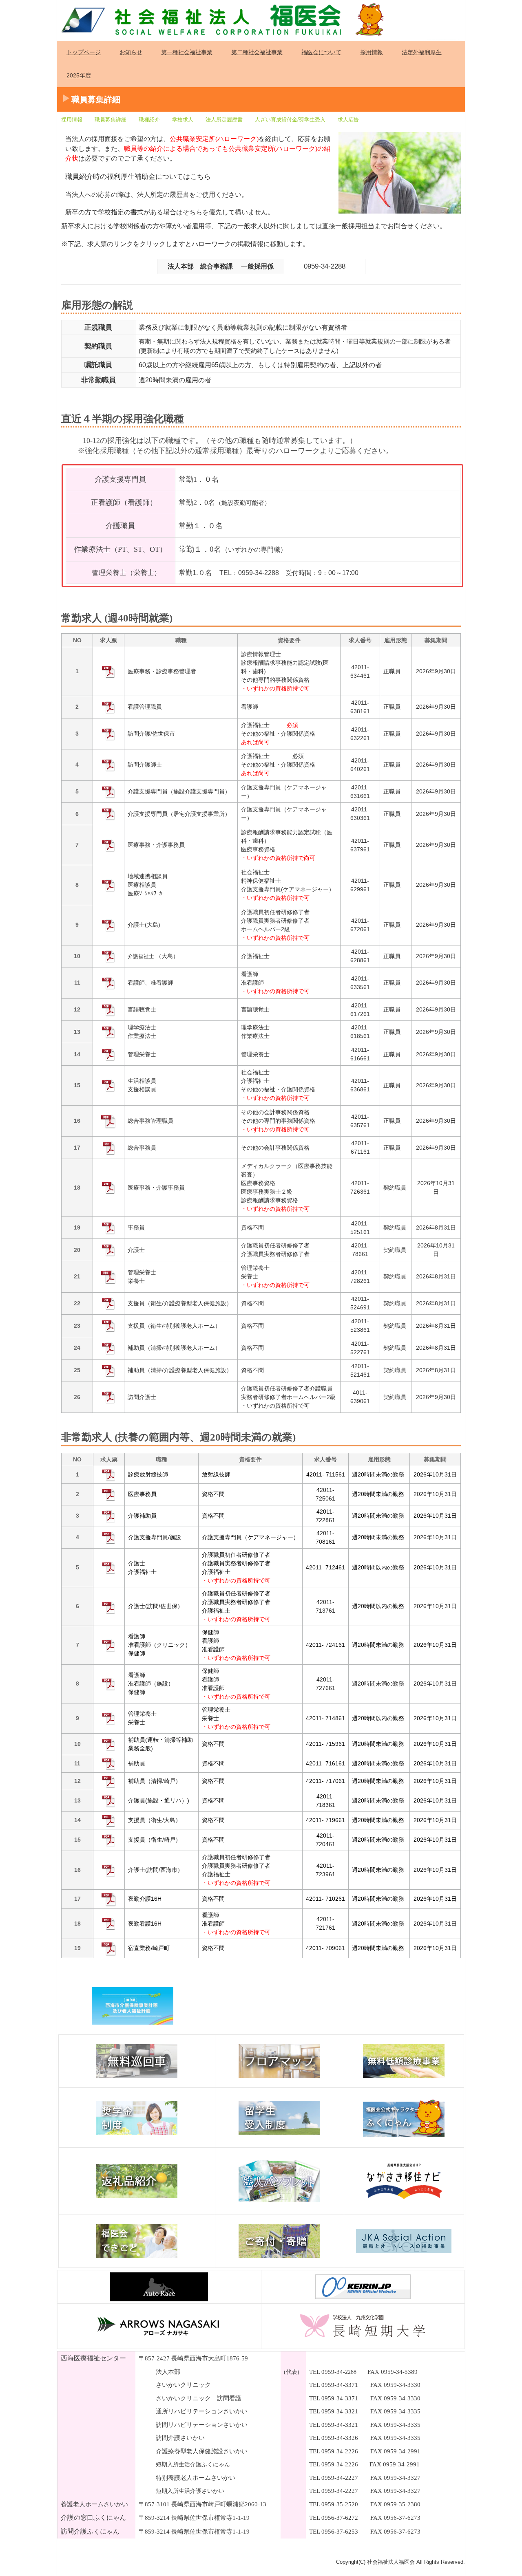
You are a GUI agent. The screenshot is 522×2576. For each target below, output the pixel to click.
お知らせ (131, 52)
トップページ (84, 52)
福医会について (321, 52)
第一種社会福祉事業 (187, 52)
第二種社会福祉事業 (257, 52)
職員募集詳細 (111, 120)
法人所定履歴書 (224, 120)
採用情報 (372, 52)
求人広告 (348, 120)
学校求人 (183, 120)
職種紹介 (149, 120)
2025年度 (79, 75)
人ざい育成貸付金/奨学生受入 (290, 120)
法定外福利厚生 (422, 52)
